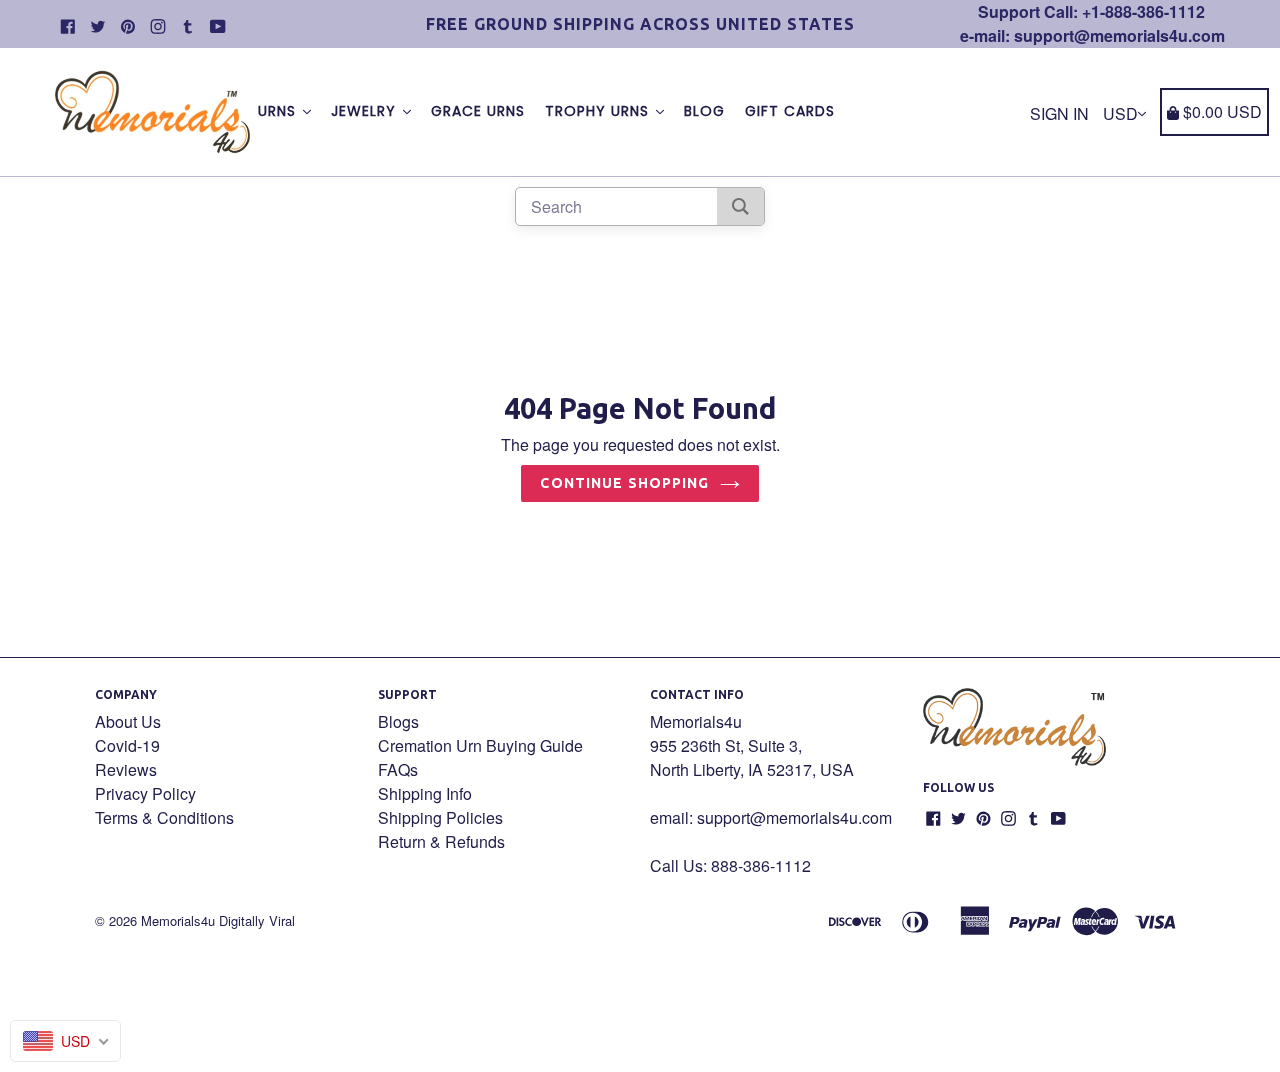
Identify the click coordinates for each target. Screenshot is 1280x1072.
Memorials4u (178, 920)
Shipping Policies (440, 817)
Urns (279, 111)
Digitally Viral (257, 920)
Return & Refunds (441, 841)
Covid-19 (127, 745)
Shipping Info (425, 793)
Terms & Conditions (164, 817)
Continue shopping (624, 483)
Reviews (126, 769)
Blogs (398, 721)
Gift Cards (790, 111)
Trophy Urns (599, 111)
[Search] (740, 206)
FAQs (398, 769)
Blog (704, 111)
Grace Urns (478, 111)
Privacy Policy (145, 793)
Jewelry (366, 111)
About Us (128, 721)
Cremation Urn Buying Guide (480, 745)
